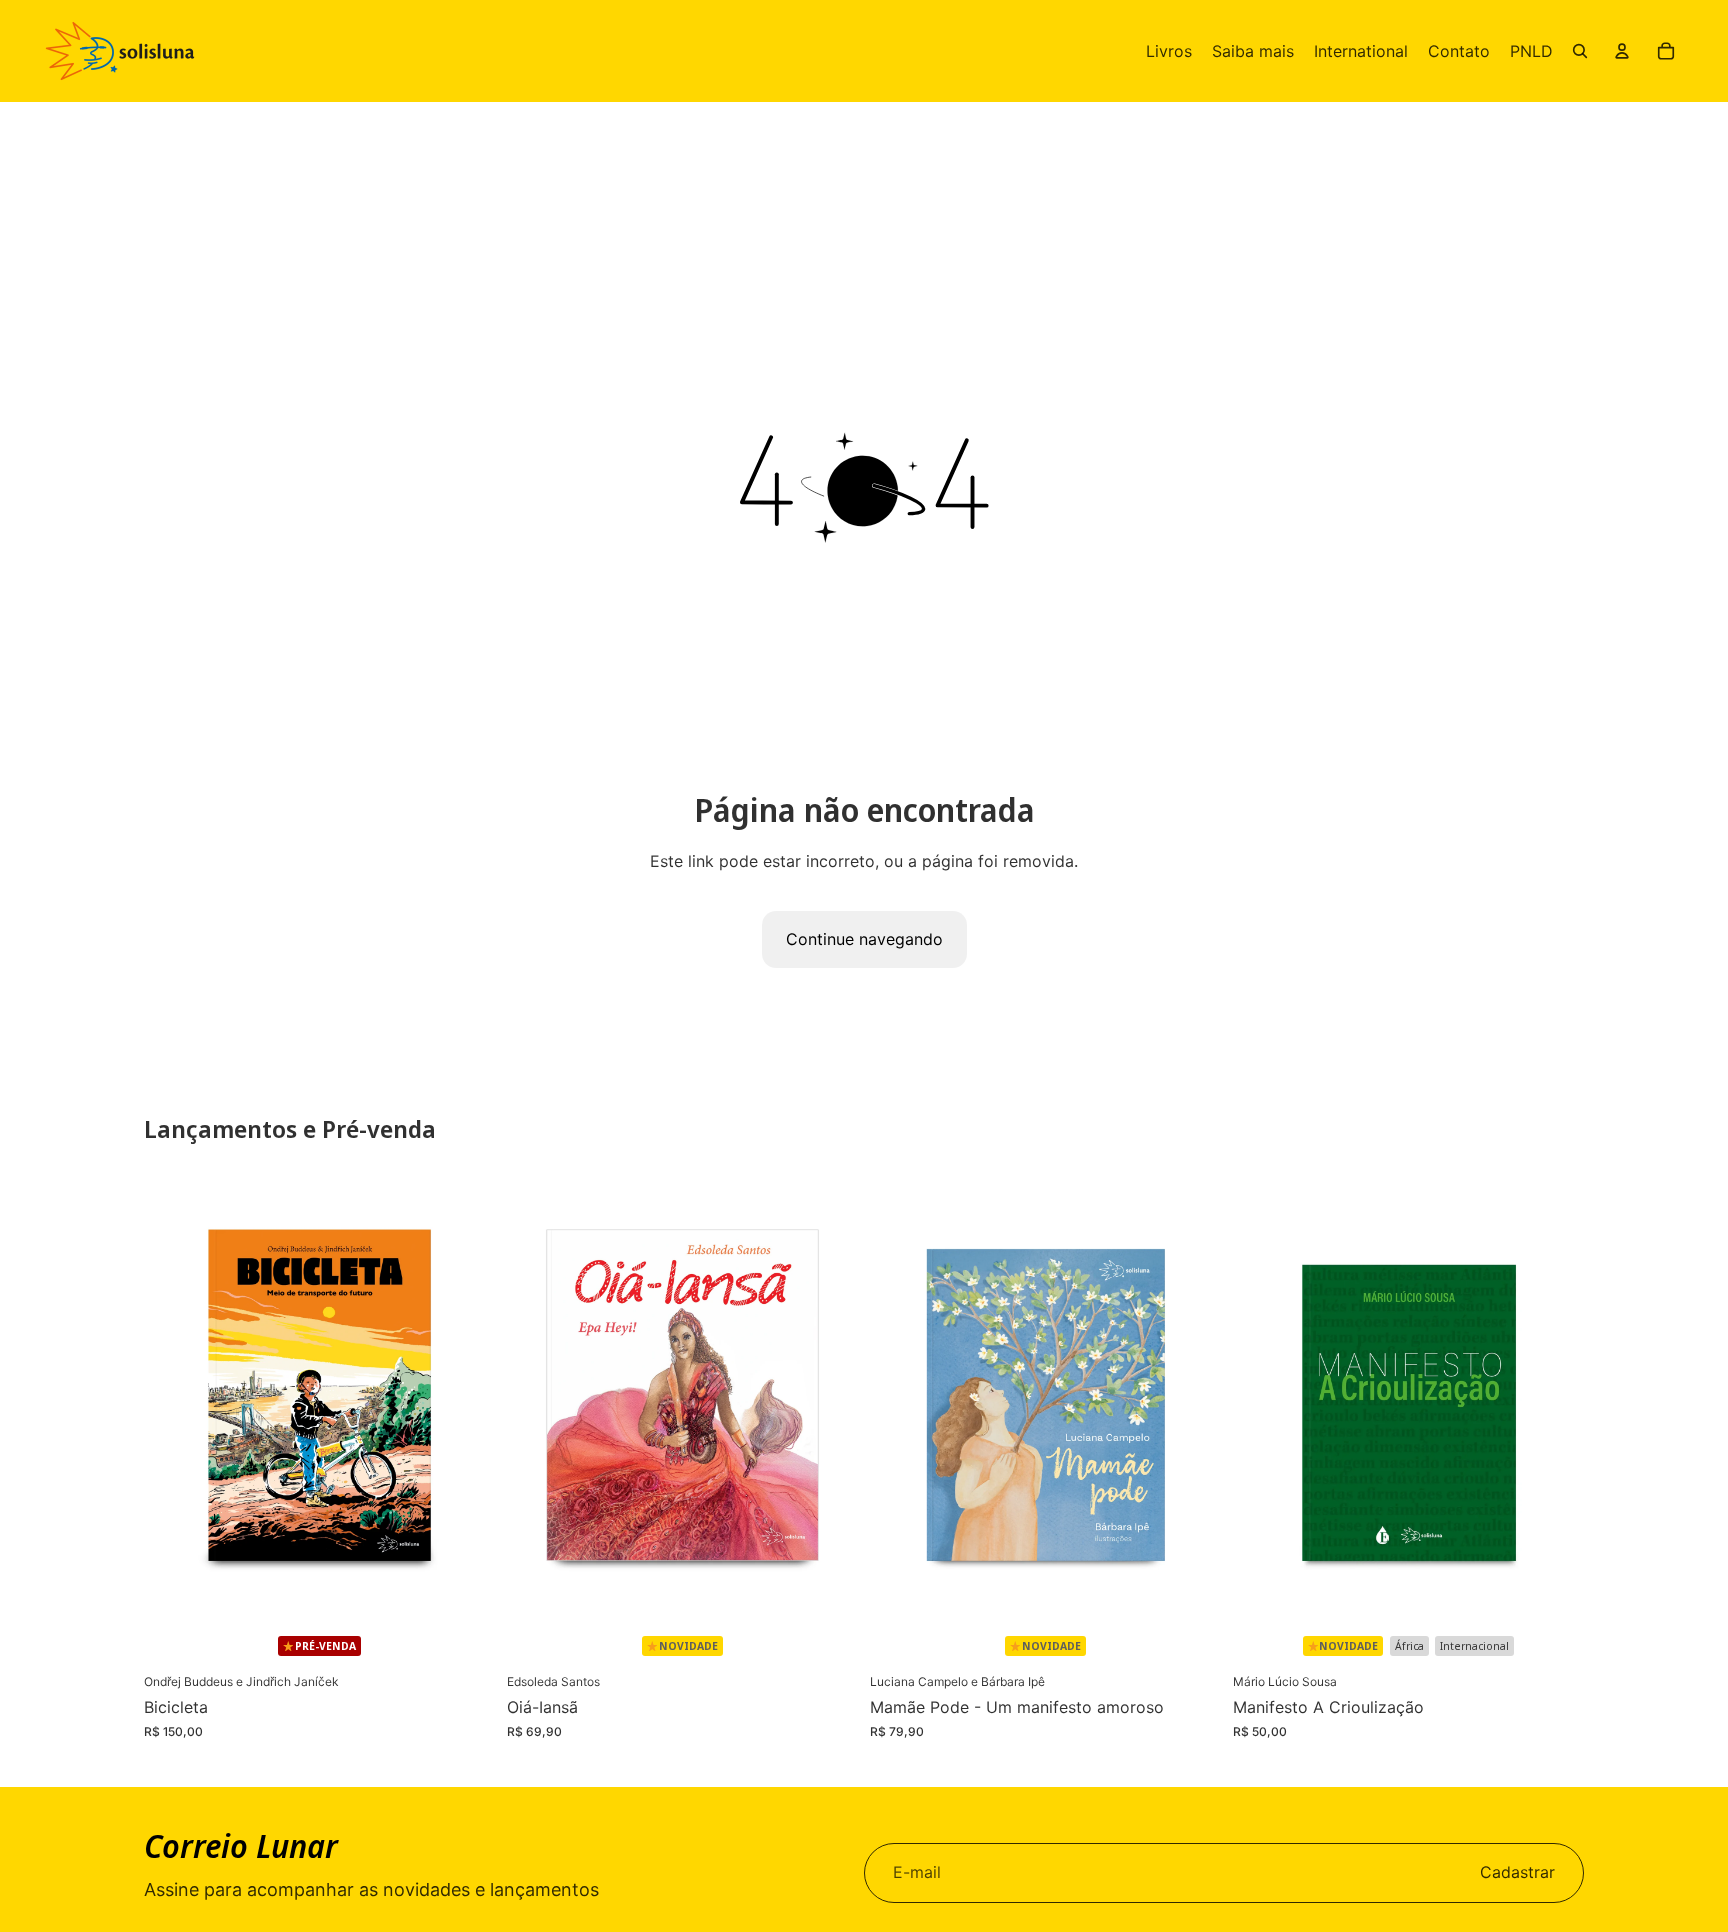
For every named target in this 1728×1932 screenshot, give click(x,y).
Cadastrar (1517, 1872)
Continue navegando (864, 939)
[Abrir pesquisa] (1580, 51)
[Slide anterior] (174, 1398)
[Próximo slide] (465, 1398)
